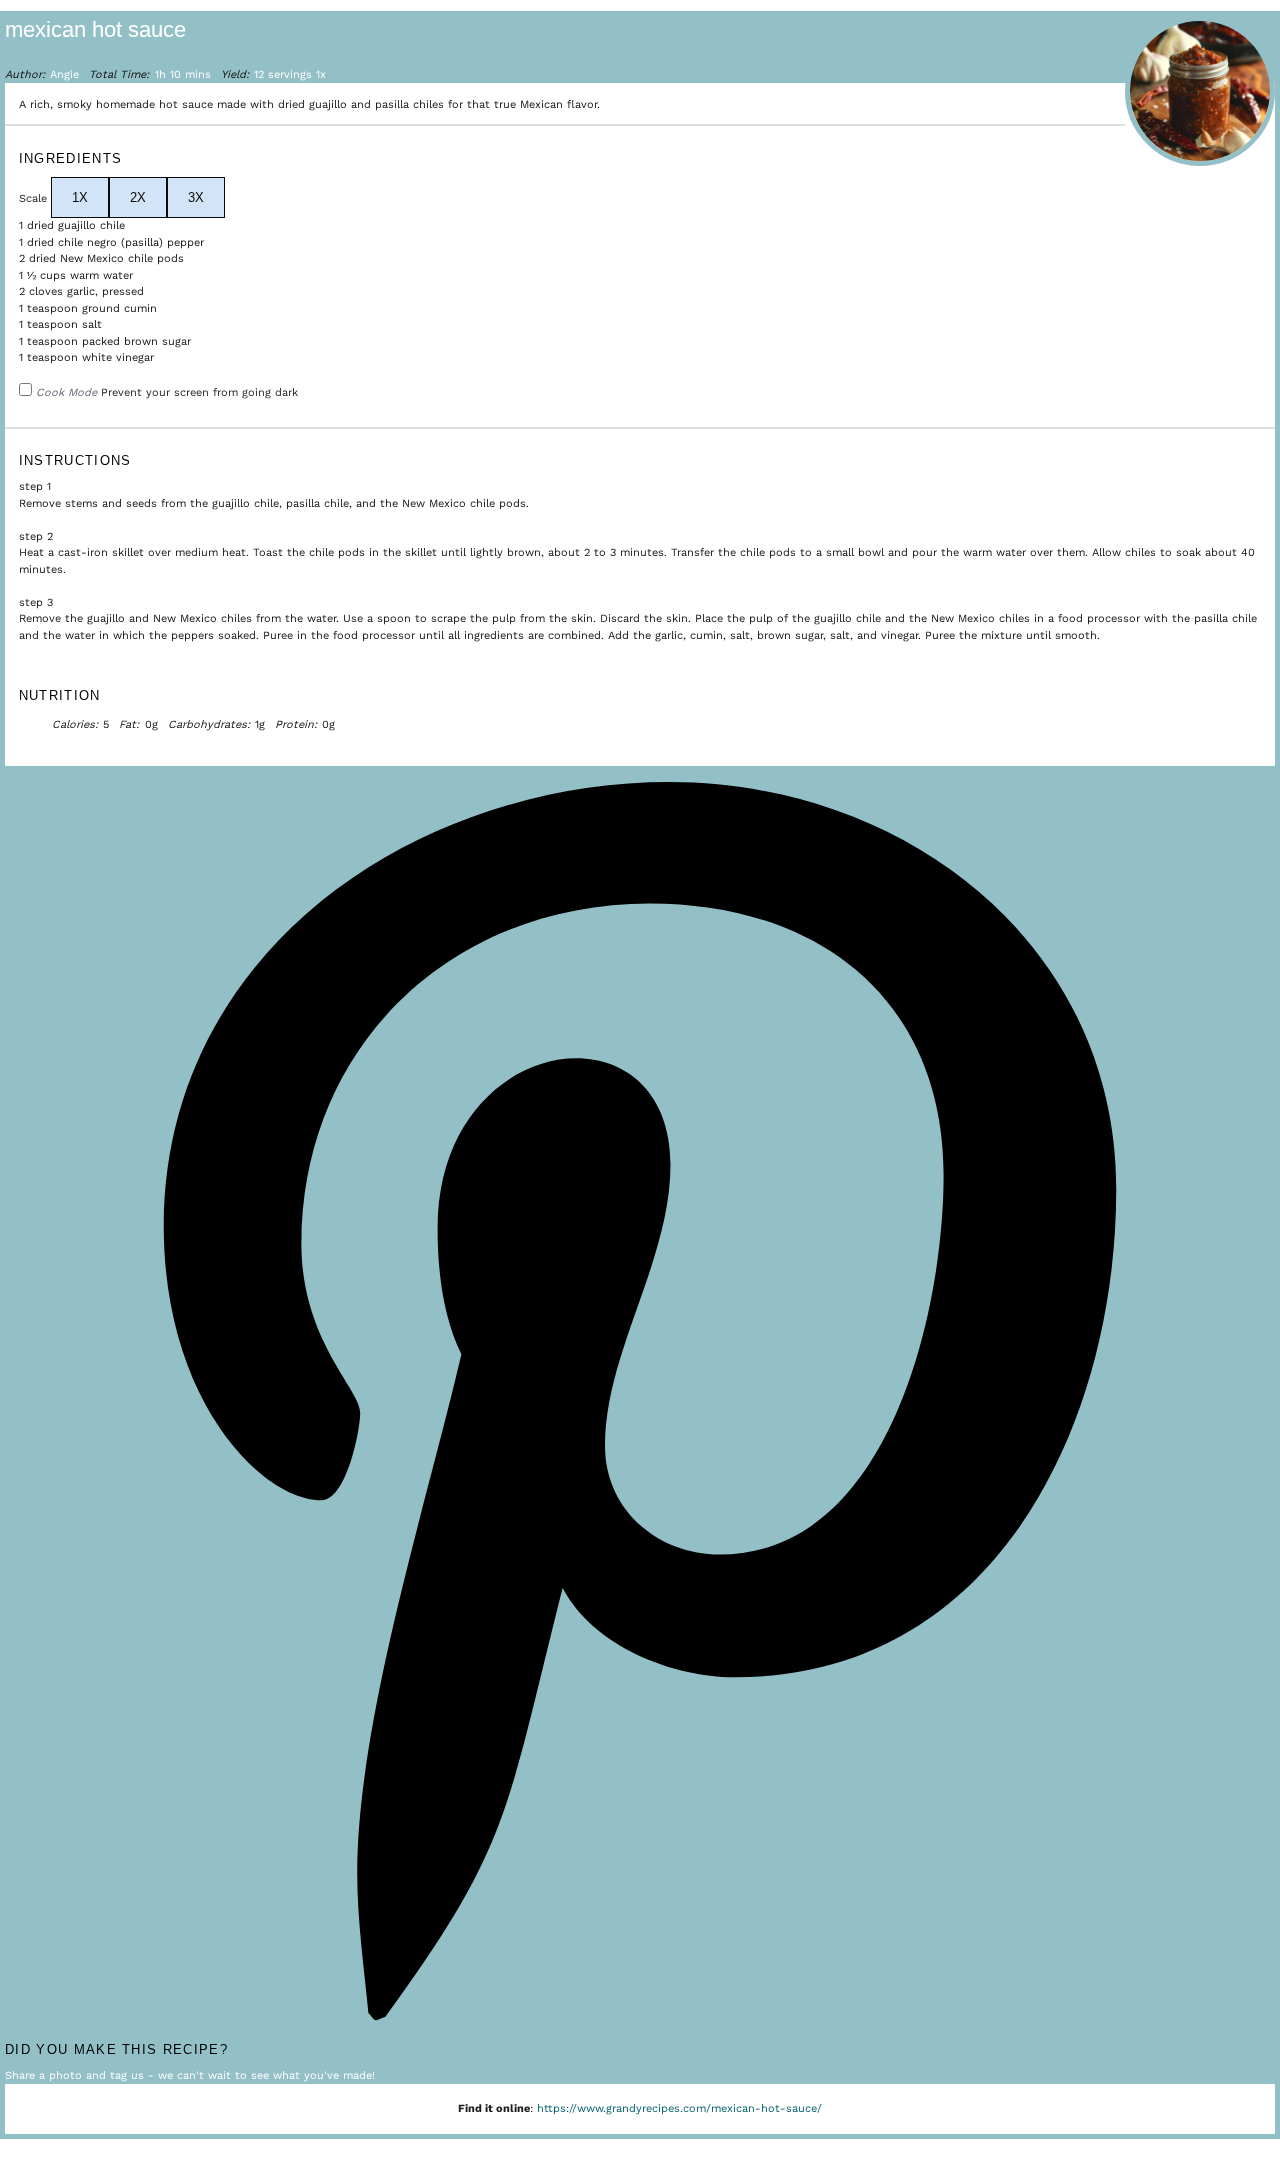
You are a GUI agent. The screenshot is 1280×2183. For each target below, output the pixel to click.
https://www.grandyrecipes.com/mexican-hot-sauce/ (679, 2108)
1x (80, 197)
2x (138, 197)
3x (196, 197)
